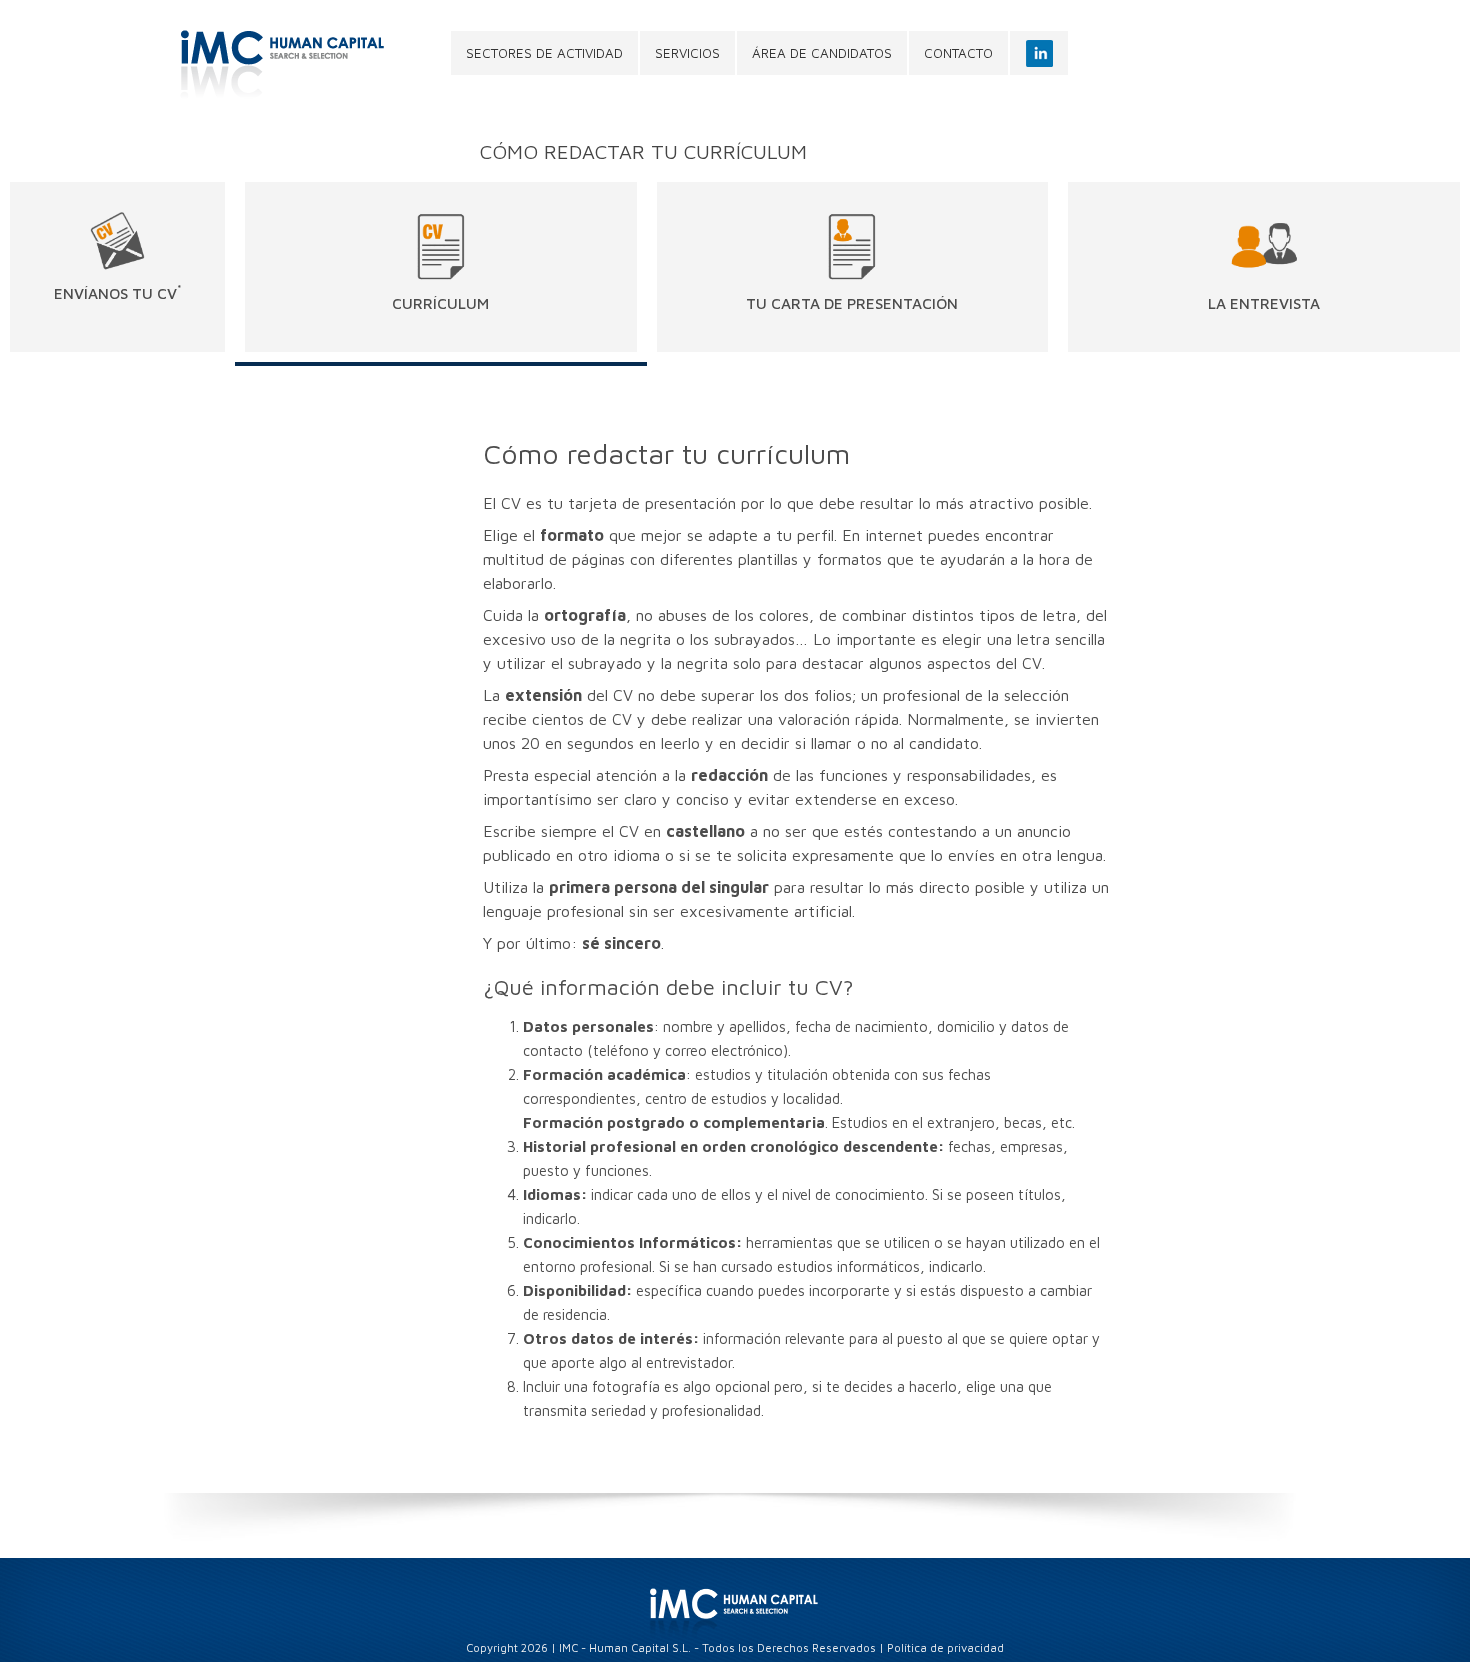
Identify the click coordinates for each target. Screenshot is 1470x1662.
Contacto (958, 53)
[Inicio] (291, 64)
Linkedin (1039, 53)
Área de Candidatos (822, 53)
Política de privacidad (945, 1647)
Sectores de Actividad (544, 53)
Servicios (687, 53)
